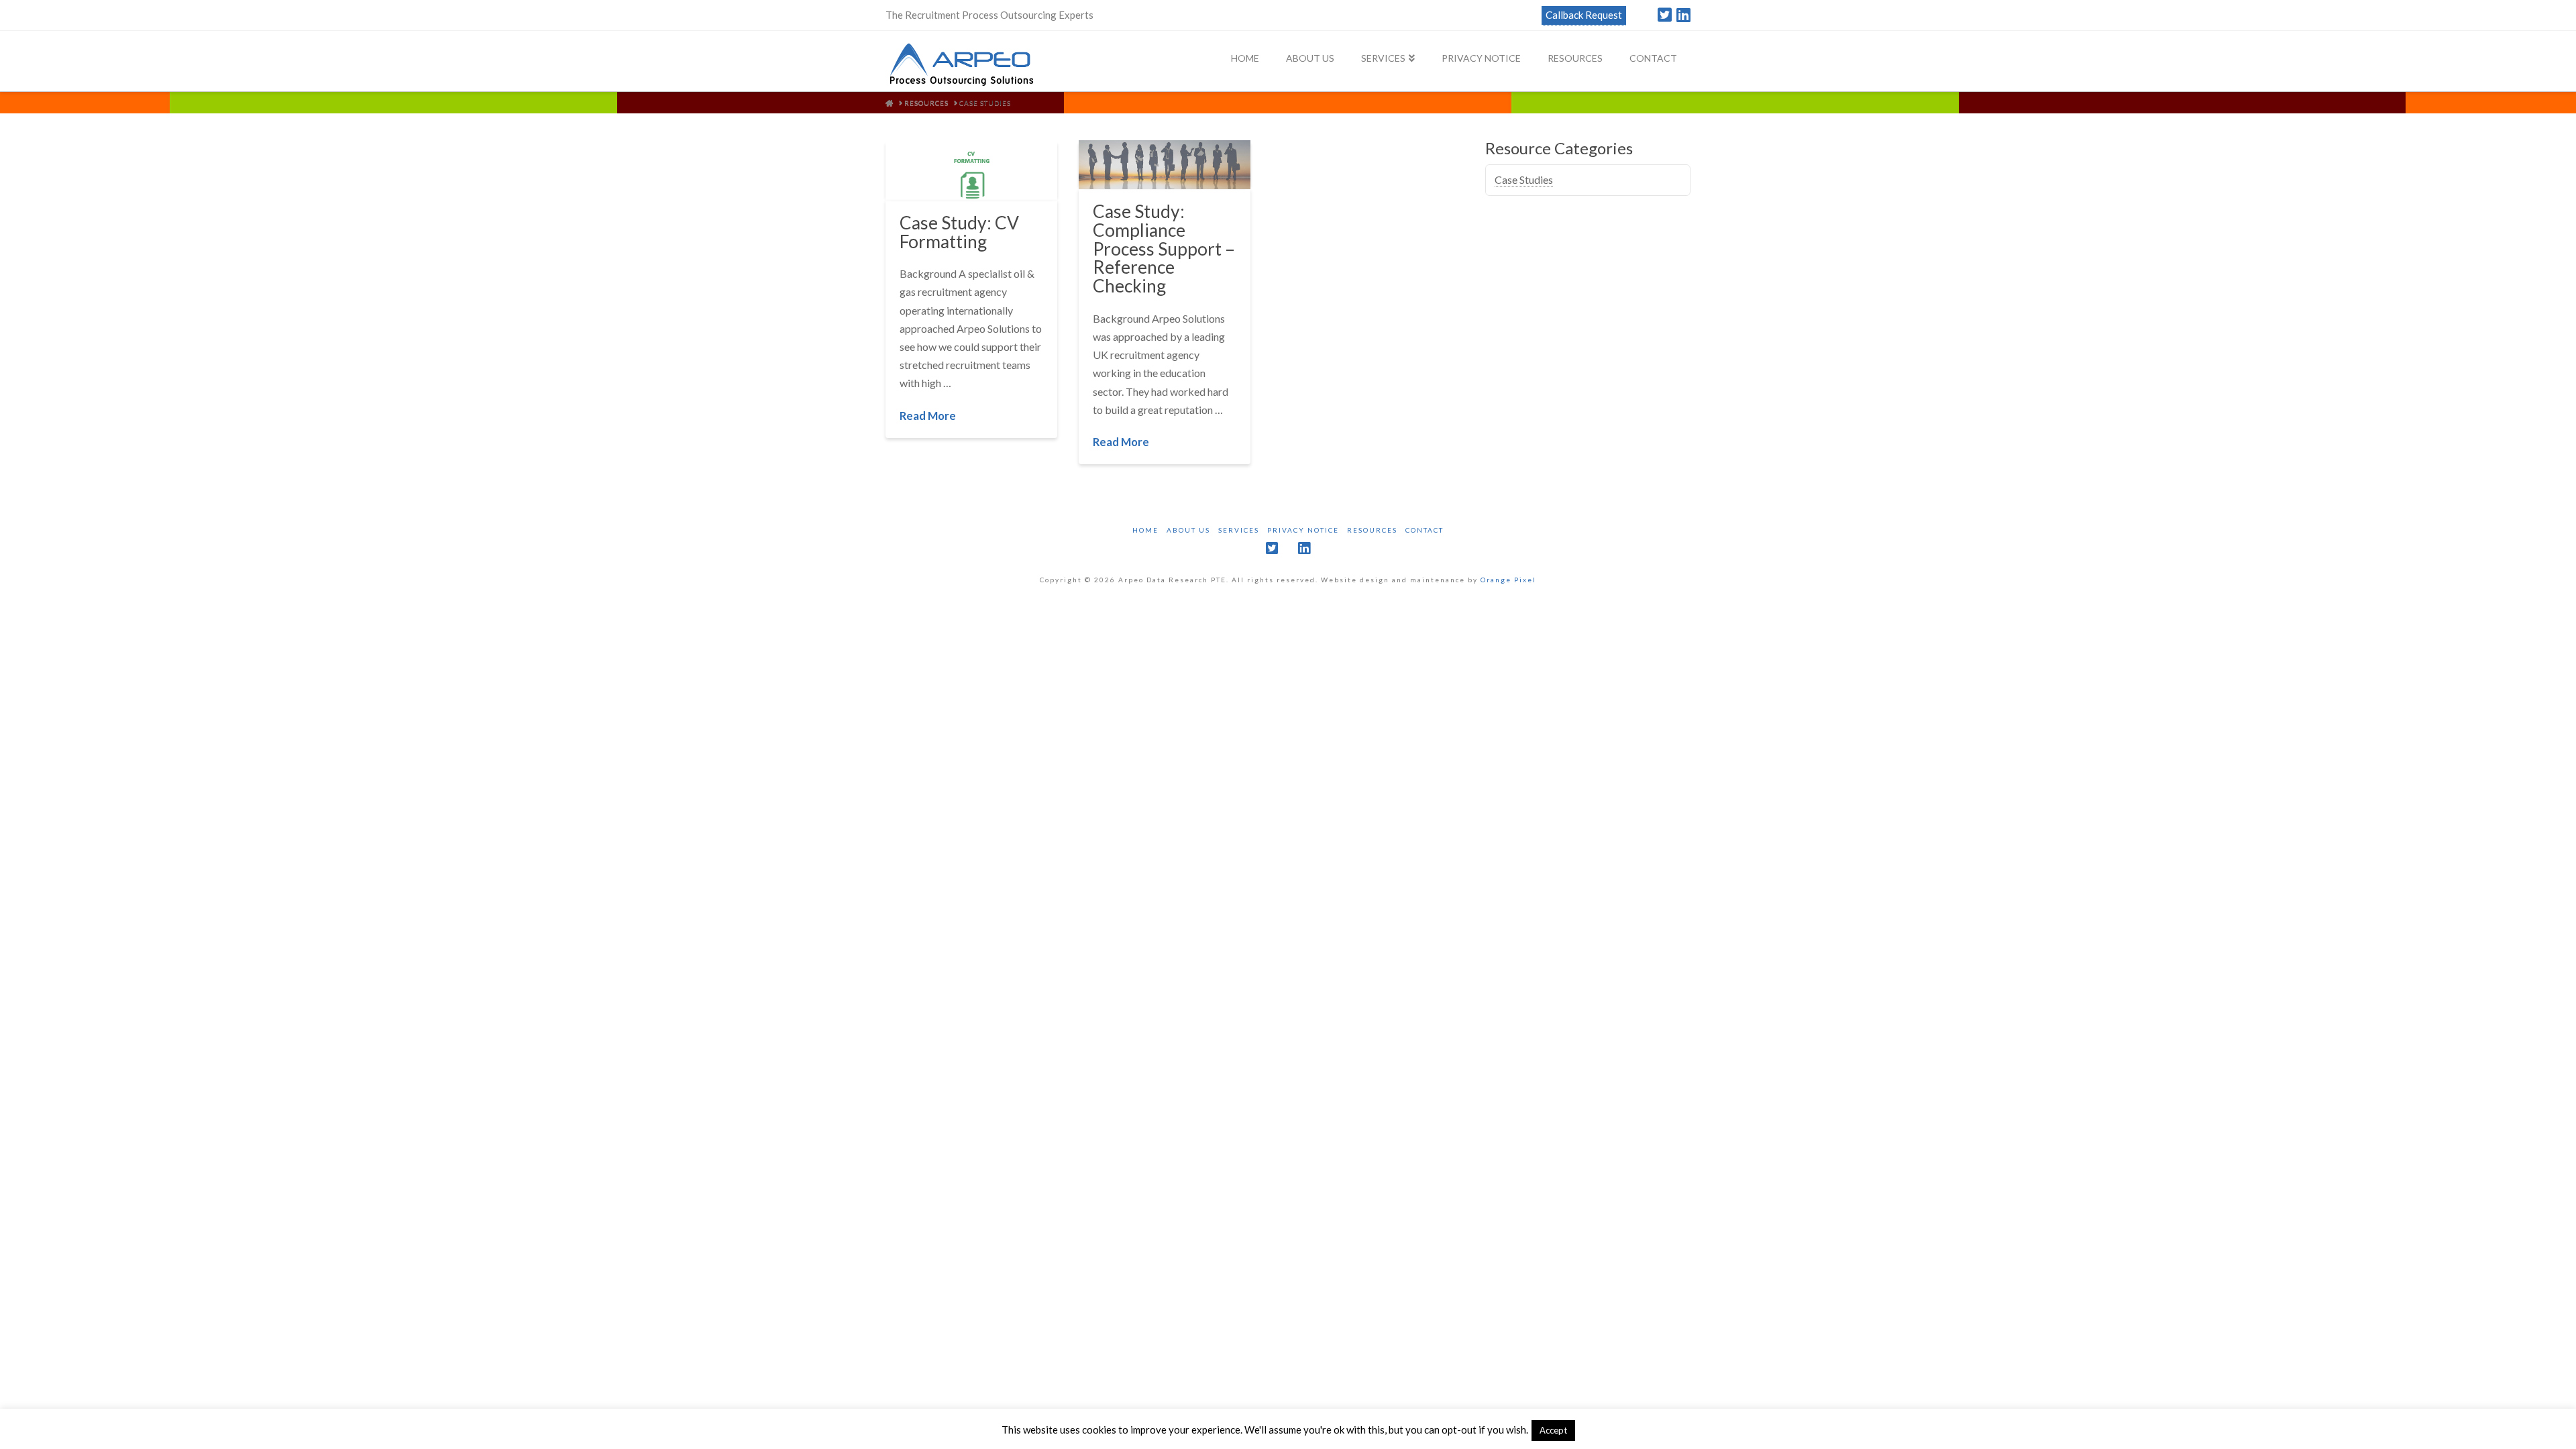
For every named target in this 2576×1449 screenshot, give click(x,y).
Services (1239, 530)
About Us (1188, 530)
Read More (928, 416)
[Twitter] (1665, 15)
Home (1145, 530)
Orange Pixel (1508, 580)
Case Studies (1524, 179)
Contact (1425, 530)
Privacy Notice (1303, 530)
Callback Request (1584, 15)
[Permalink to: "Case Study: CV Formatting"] (971, 170)
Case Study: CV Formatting (959, 232)
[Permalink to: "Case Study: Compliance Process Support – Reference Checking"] (1165, 165)
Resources (1372, 530)
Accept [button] (1553, 1430)
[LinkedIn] (1683, 15)
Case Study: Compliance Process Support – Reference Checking (1164, 249)
